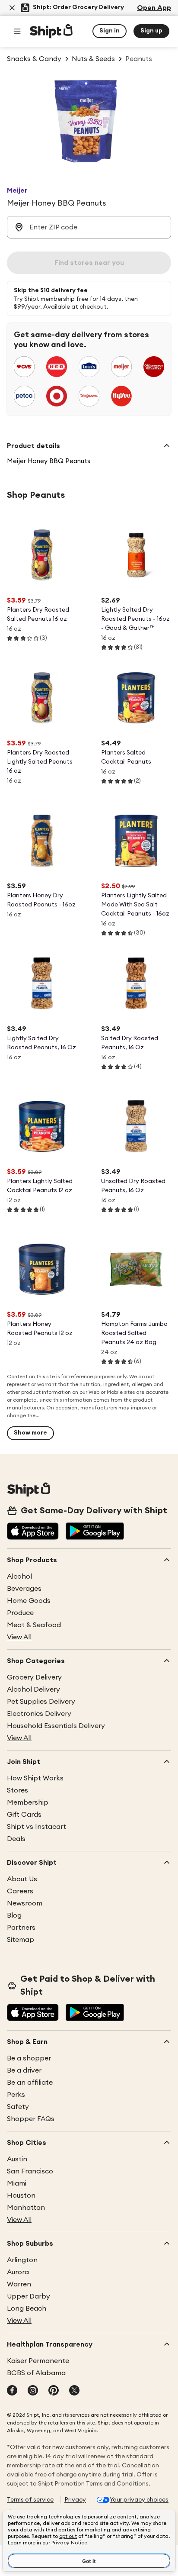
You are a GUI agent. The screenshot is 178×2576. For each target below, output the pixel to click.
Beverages (24, 1589)
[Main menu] (17, 31)
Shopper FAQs (31, 2119)
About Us (22, 1879)
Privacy (75, 2500)
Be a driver (24, 2070)
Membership (28, 1802)
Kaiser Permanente (38, 2361)
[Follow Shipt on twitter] (74, 2391)
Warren (19, 2284)
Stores (17, 1790)
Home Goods (29, 1601)
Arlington (22, 2260)
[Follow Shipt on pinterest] (54, 2391)
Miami (17, 2183)
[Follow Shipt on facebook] (12, 2391)
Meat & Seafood (34, 1625)
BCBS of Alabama (36, 2373)
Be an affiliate (30, 2083)
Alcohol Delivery (33, 1689)
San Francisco (30, 2171)
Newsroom (25, 1903)
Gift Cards (24, 1815)
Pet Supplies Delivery (41, 1702)
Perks (16, 2095)
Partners (21, 1928)
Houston (21, 2196)
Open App (154, 8)
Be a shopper (29, 2058)
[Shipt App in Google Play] (95, 1532)
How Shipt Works (35, 1778)
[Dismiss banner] (12, 8)
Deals (16, 1839)
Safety (18, 2107)
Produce (20, 1613)
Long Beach (27, 2308)
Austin (17, 2159)
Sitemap (21, 1940)
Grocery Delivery (34, 1677)
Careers (20, 1891)
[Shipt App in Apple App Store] (33, 1532)
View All (19, 1637)
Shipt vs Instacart (37, 1827)
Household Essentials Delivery (56, 1726)
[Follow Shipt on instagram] (33, 2391)
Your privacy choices (139, 2500)
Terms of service (30, 2500)
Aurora (18, 2272)
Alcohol (19, 1577)
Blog (14, 1915)
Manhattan (26, 2208)
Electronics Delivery (39, 1714)
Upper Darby (29, 2296)
